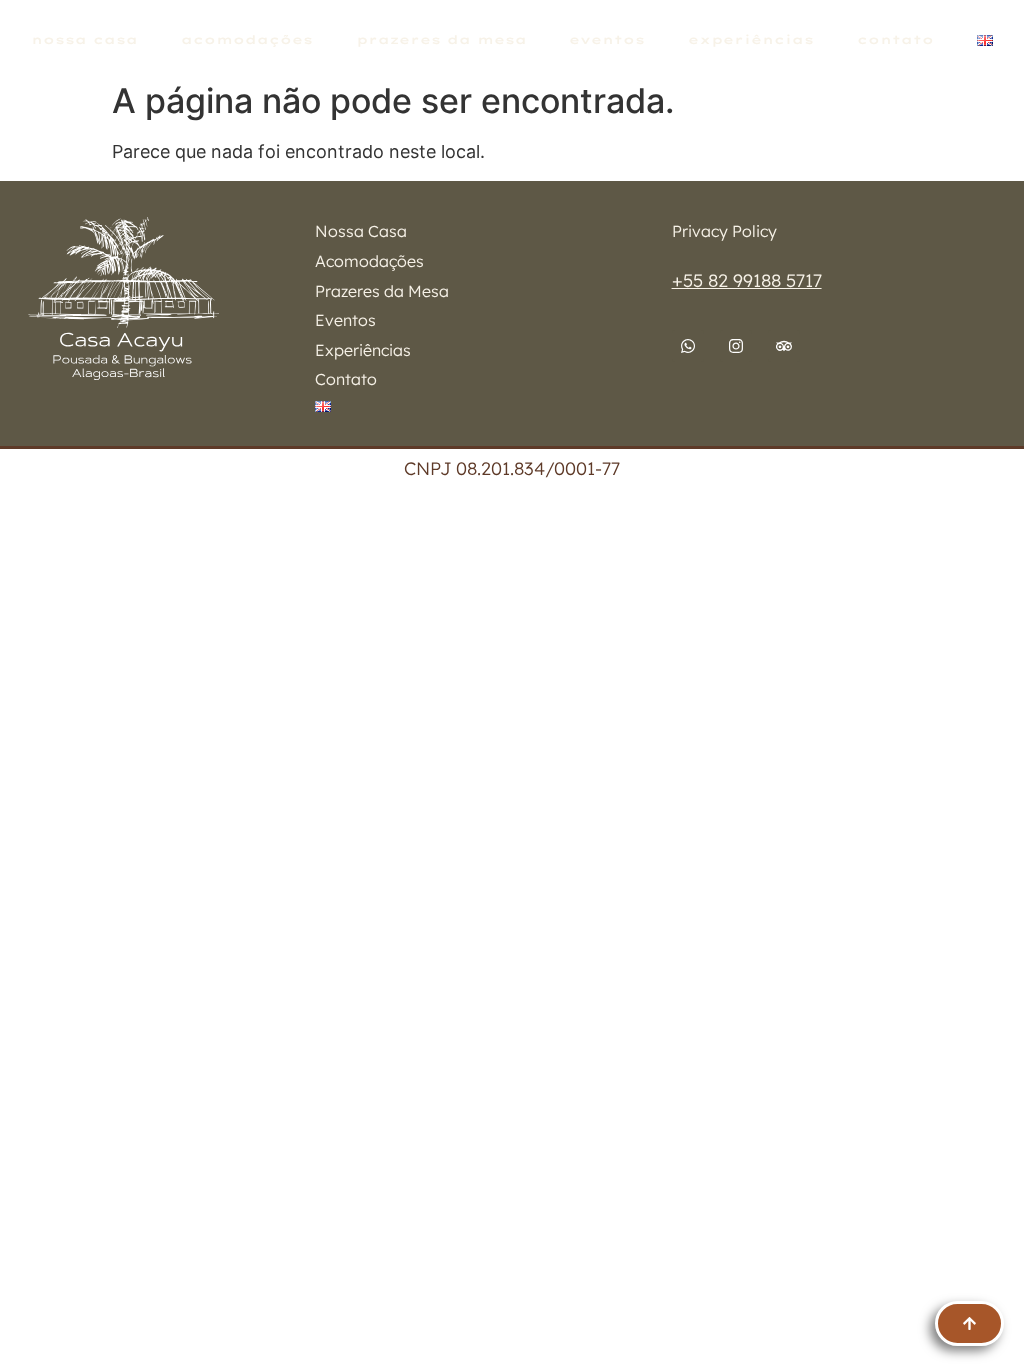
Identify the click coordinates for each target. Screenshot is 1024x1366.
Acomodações (247, 39)
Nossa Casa (84, 39)
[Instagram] (736, 346)
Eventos (607, 39)
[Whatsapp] (688, 346)
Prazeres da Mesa (441, 39)
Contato (895, 39)
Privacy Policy (724, 231)
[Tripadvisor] (784, 346)
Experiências (751, 39)
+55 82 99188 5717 (747, 280)
